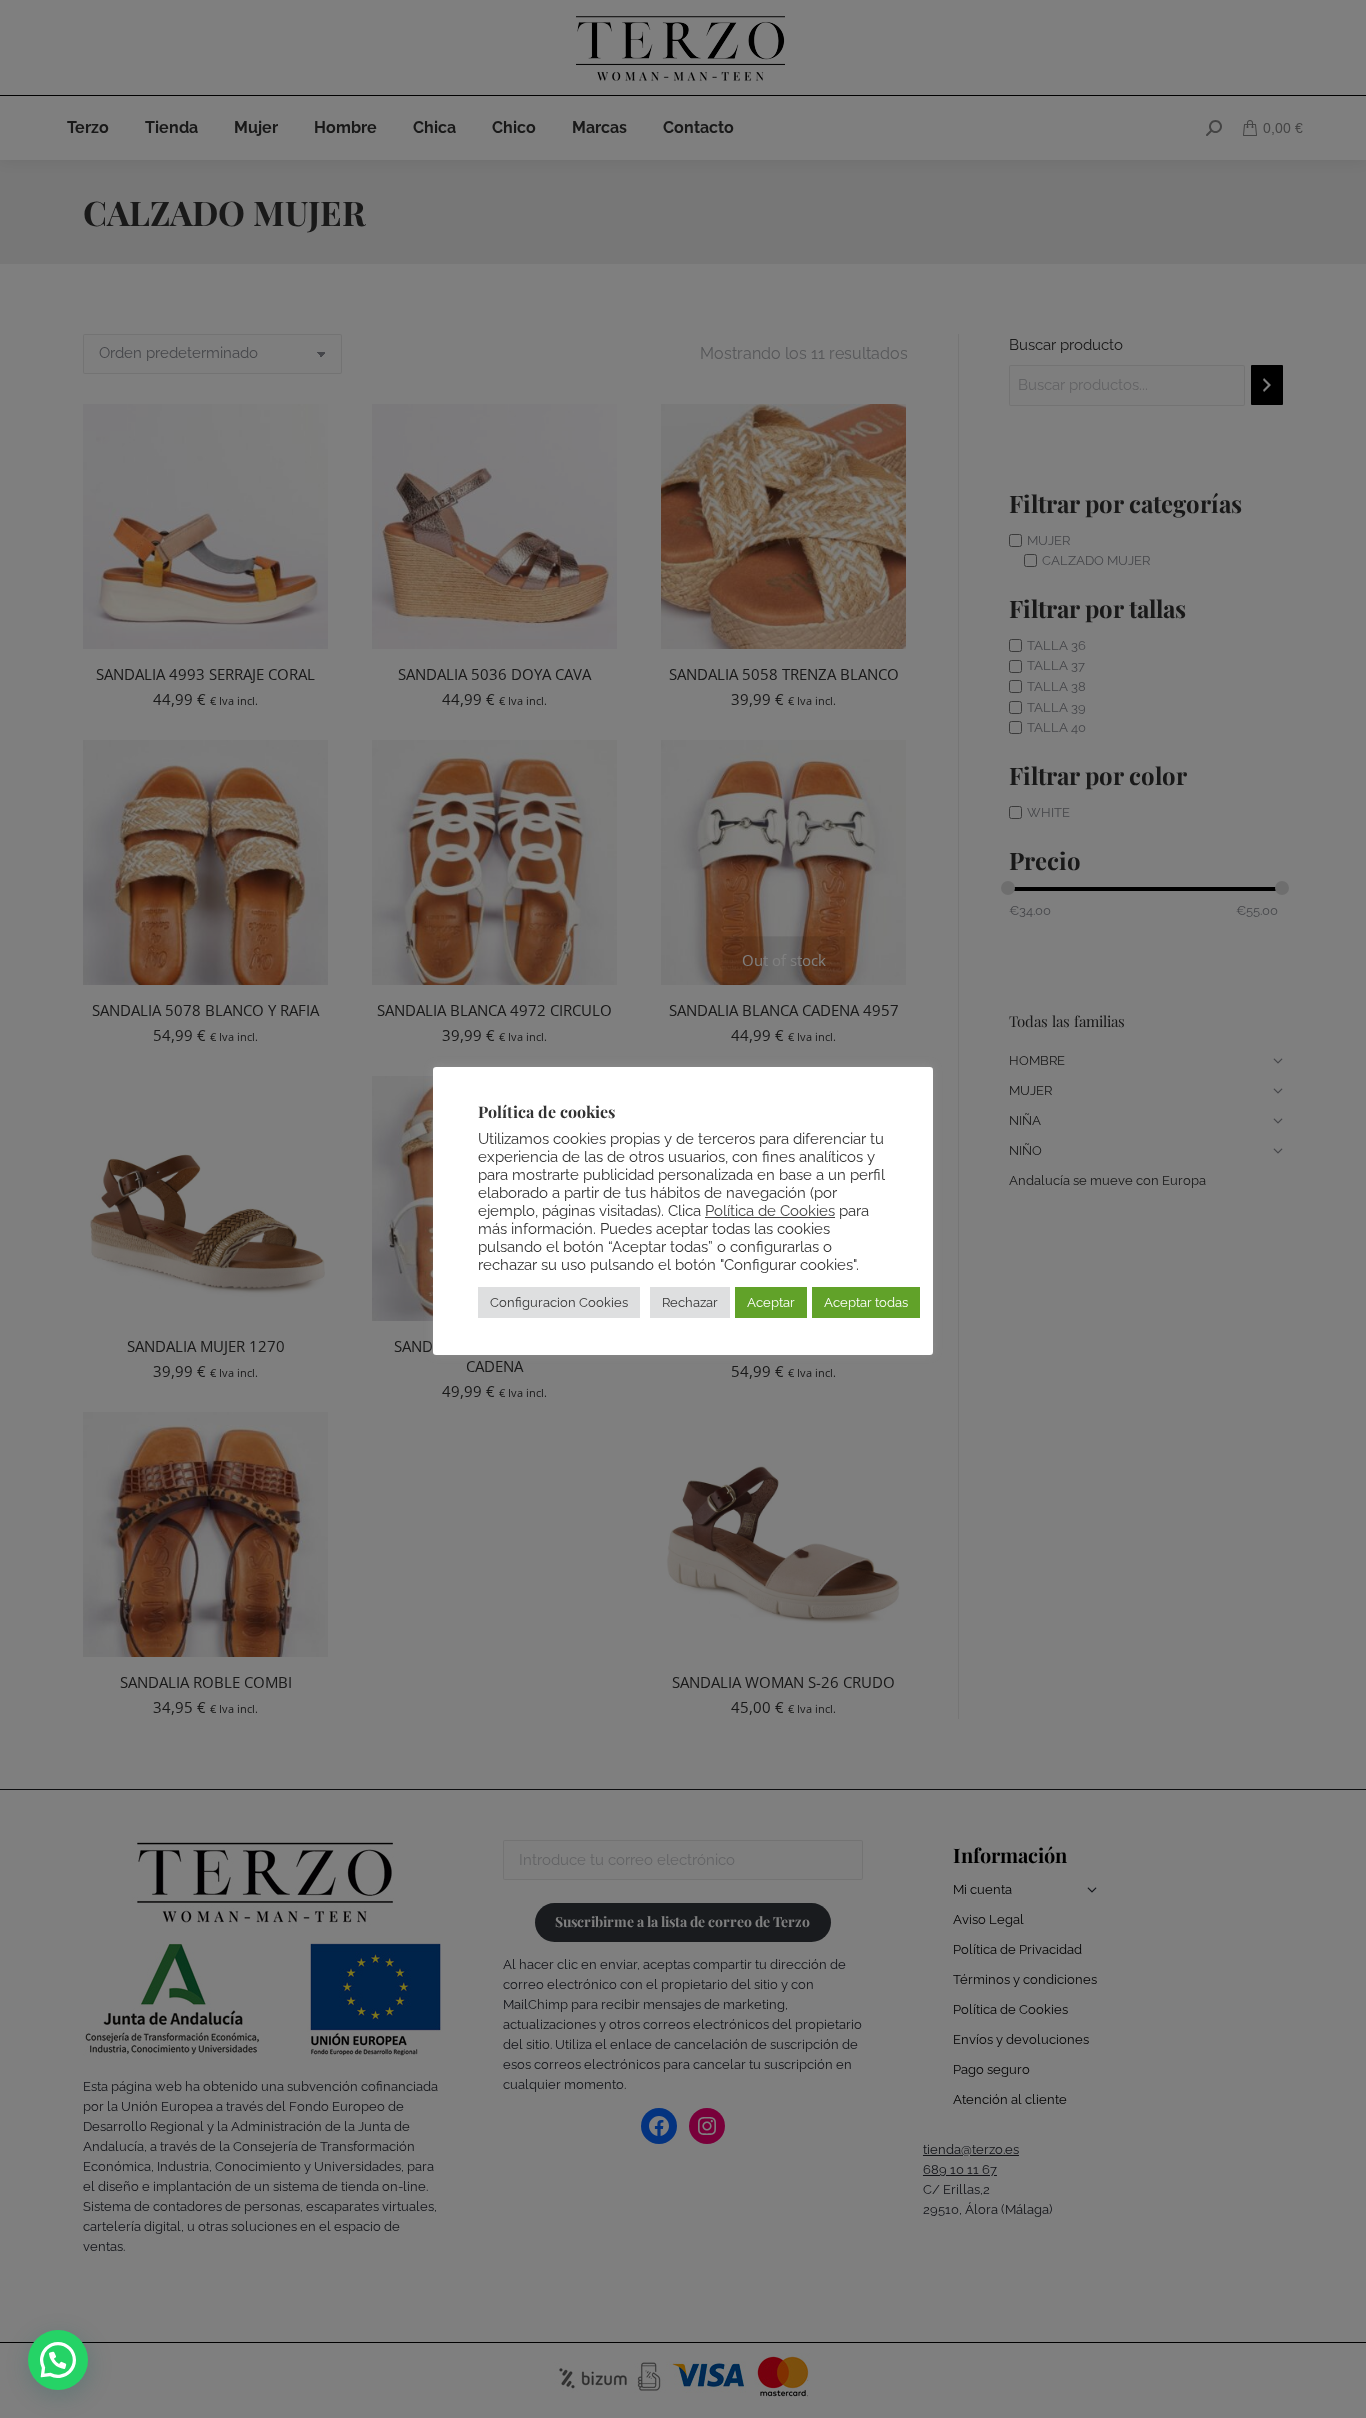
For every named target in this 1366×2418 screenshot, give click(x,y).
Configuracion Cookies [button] (559, 1302)
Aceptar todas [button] (866, 1302)
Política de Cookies (770, 1210)
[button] (58, 2360)
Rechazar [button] (690, 1302)
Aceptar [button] (771, 1302)
